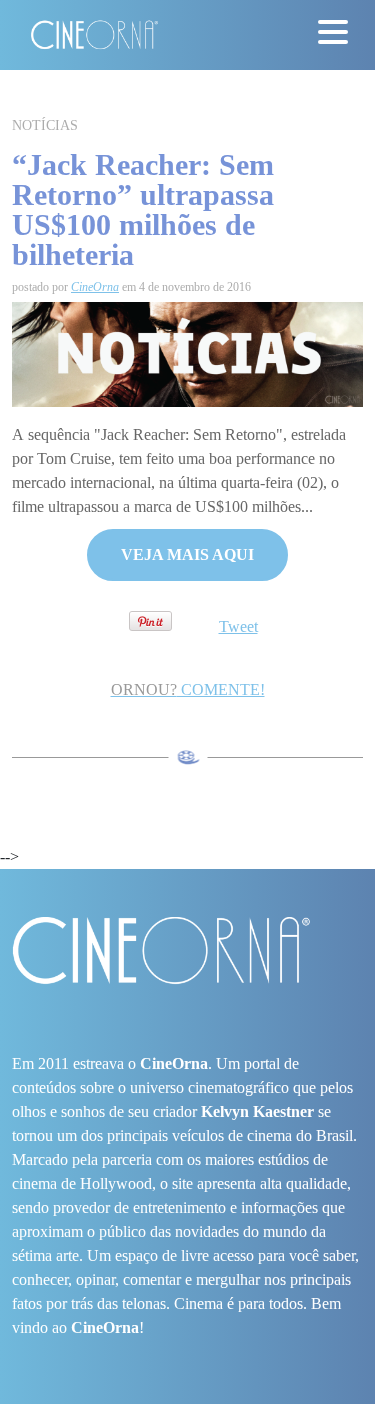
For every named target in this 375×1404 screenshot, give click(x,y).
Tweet (238, 626)
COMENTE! (188, 689)
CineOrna (95, 287)
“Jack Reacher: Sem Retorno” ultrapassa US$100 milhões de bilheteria (143, 209)
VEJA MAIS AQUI (187, 554)
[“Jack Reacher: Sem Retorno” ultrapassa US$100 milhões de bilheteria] (187, 352)
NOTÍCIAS (45, 125)
